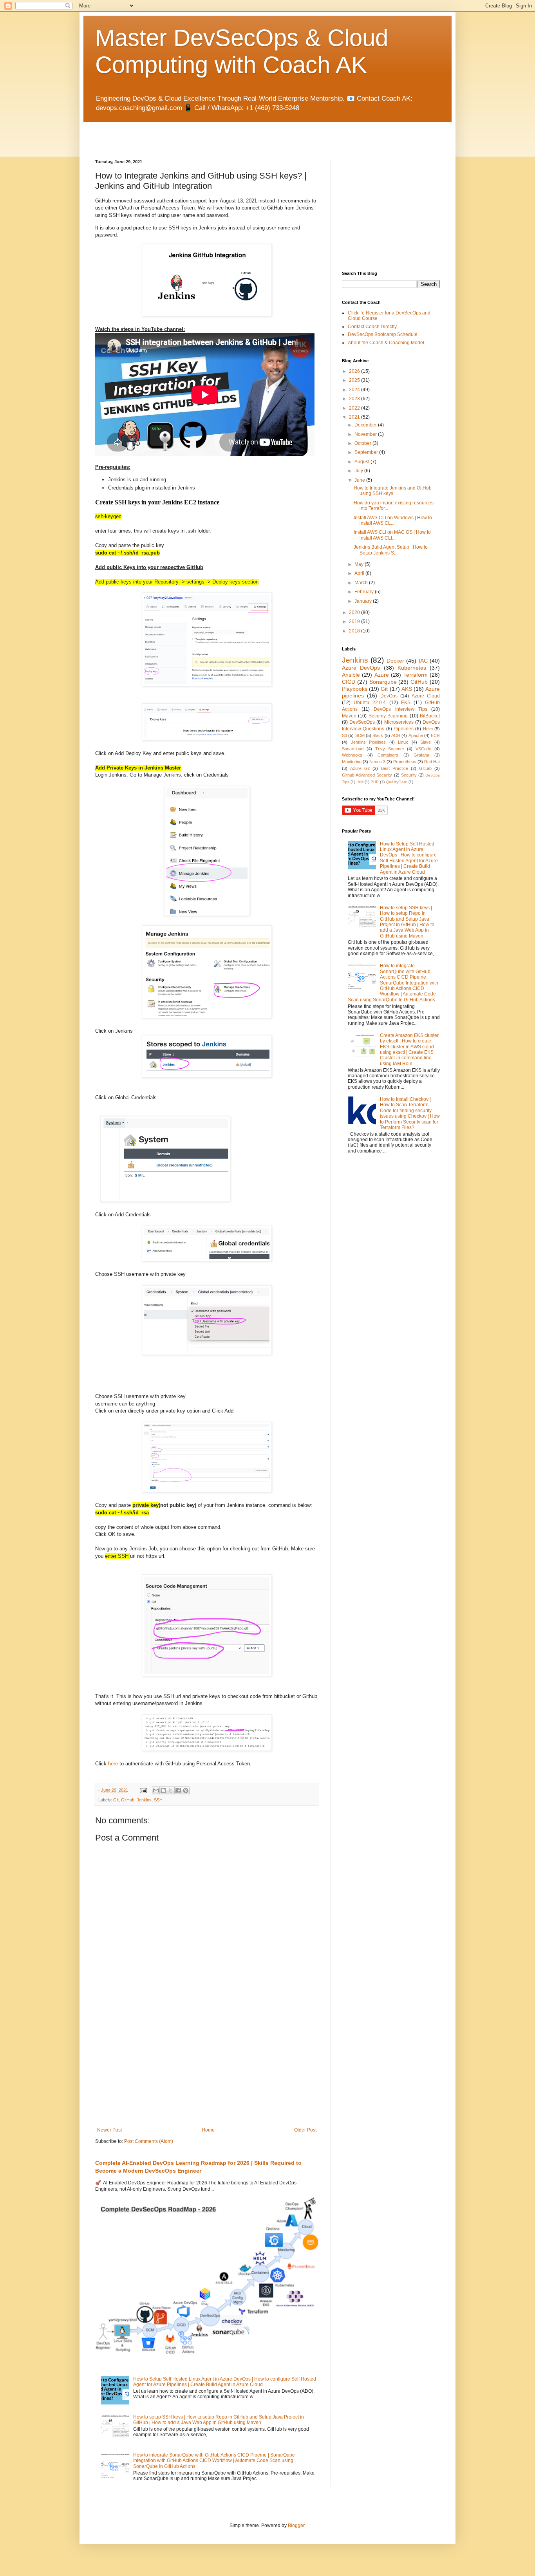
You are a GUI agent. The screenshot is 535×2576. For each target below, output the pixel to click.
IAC (423, 661)
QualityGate (397, 782)
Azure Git (360, 768)
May (360, 564)
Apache (416, 735)
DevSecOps (362, 722)
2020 (355, 612)
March (362, 583)
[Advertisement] (187, 134)
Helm (428, 729)
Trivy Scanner (390, 749)
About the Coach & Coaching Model (386, 343)
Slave (426, 742)
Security (409, 775)
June (360, 480)
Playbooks (355, 689)
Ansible (351, 675)
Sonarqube (383, 682)
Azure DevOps (361, 668)
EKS (406, 703)
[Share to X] (171, 1790)
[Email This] (156, 1790)
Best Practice (395, 768)
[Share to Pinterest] (186, 1790)
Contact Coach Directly (372, 327)
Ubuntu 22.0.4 (370, 703)
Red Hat (432, 762)
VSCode (423, 749)
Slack (378, 735)
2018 (355, 631)
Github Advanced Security (367, 775)
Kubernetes (412, 668)
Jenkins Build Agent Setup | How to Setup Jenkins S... (391, 550)
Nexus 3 (377, 762)
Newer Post (109, 2130)
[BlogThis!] (163, 1790)
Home (208, 2130)
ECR (435, 735)
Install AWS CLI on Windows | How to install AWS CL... (393, 520)
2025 (355, 380)
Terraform (416, 675)
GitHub (128, 1800)
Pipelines (404, 729)
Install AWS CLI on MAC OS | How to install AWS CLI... (392, 535)
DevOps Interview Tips (400, 709)
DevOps (389, 696)
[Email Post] (143, 1790)
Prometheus (405, 762)
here (113, 1764)
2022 (355, 408)
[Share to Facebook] (178, 1790)
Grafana (421, 755)
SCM (360, 735)
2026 (355, 371)
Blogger (296, 2525)
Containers (388, 755)
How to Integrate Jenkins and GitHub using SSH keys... (393, 491)
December (366, 425)
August (362, 462)
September (367, 452)
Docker (395, 661)
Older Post (305, 2130)
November (366, 434)
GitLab (425, 768)
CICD (349, 682)
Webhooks (352, 755)
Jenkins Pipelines (369, 742)
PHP (375, 782)
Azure (382, 675)
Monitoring (352, 762)
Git (116, 1800)
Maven (349, 716)
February (365, 592)
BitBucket (430, 716)
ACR (396, 735)
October (363, 443)
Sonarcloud (353, 749)
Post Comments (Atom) (149, 2141)
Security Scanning (388, 716)
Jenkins (144, 1800)
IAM (360, 782)
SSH (158, 1800)
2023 (355, 399)
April (360, 573)
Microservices (399, 722)
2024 (355, 390)
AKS (407, 689)
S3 (344, 735)
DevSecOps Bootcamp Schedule (383, 334)
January (364, 601)
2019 (355, 621)
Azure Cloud (426, 696)
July (359, 471)
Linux (403, 742)
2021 (355, 417)
